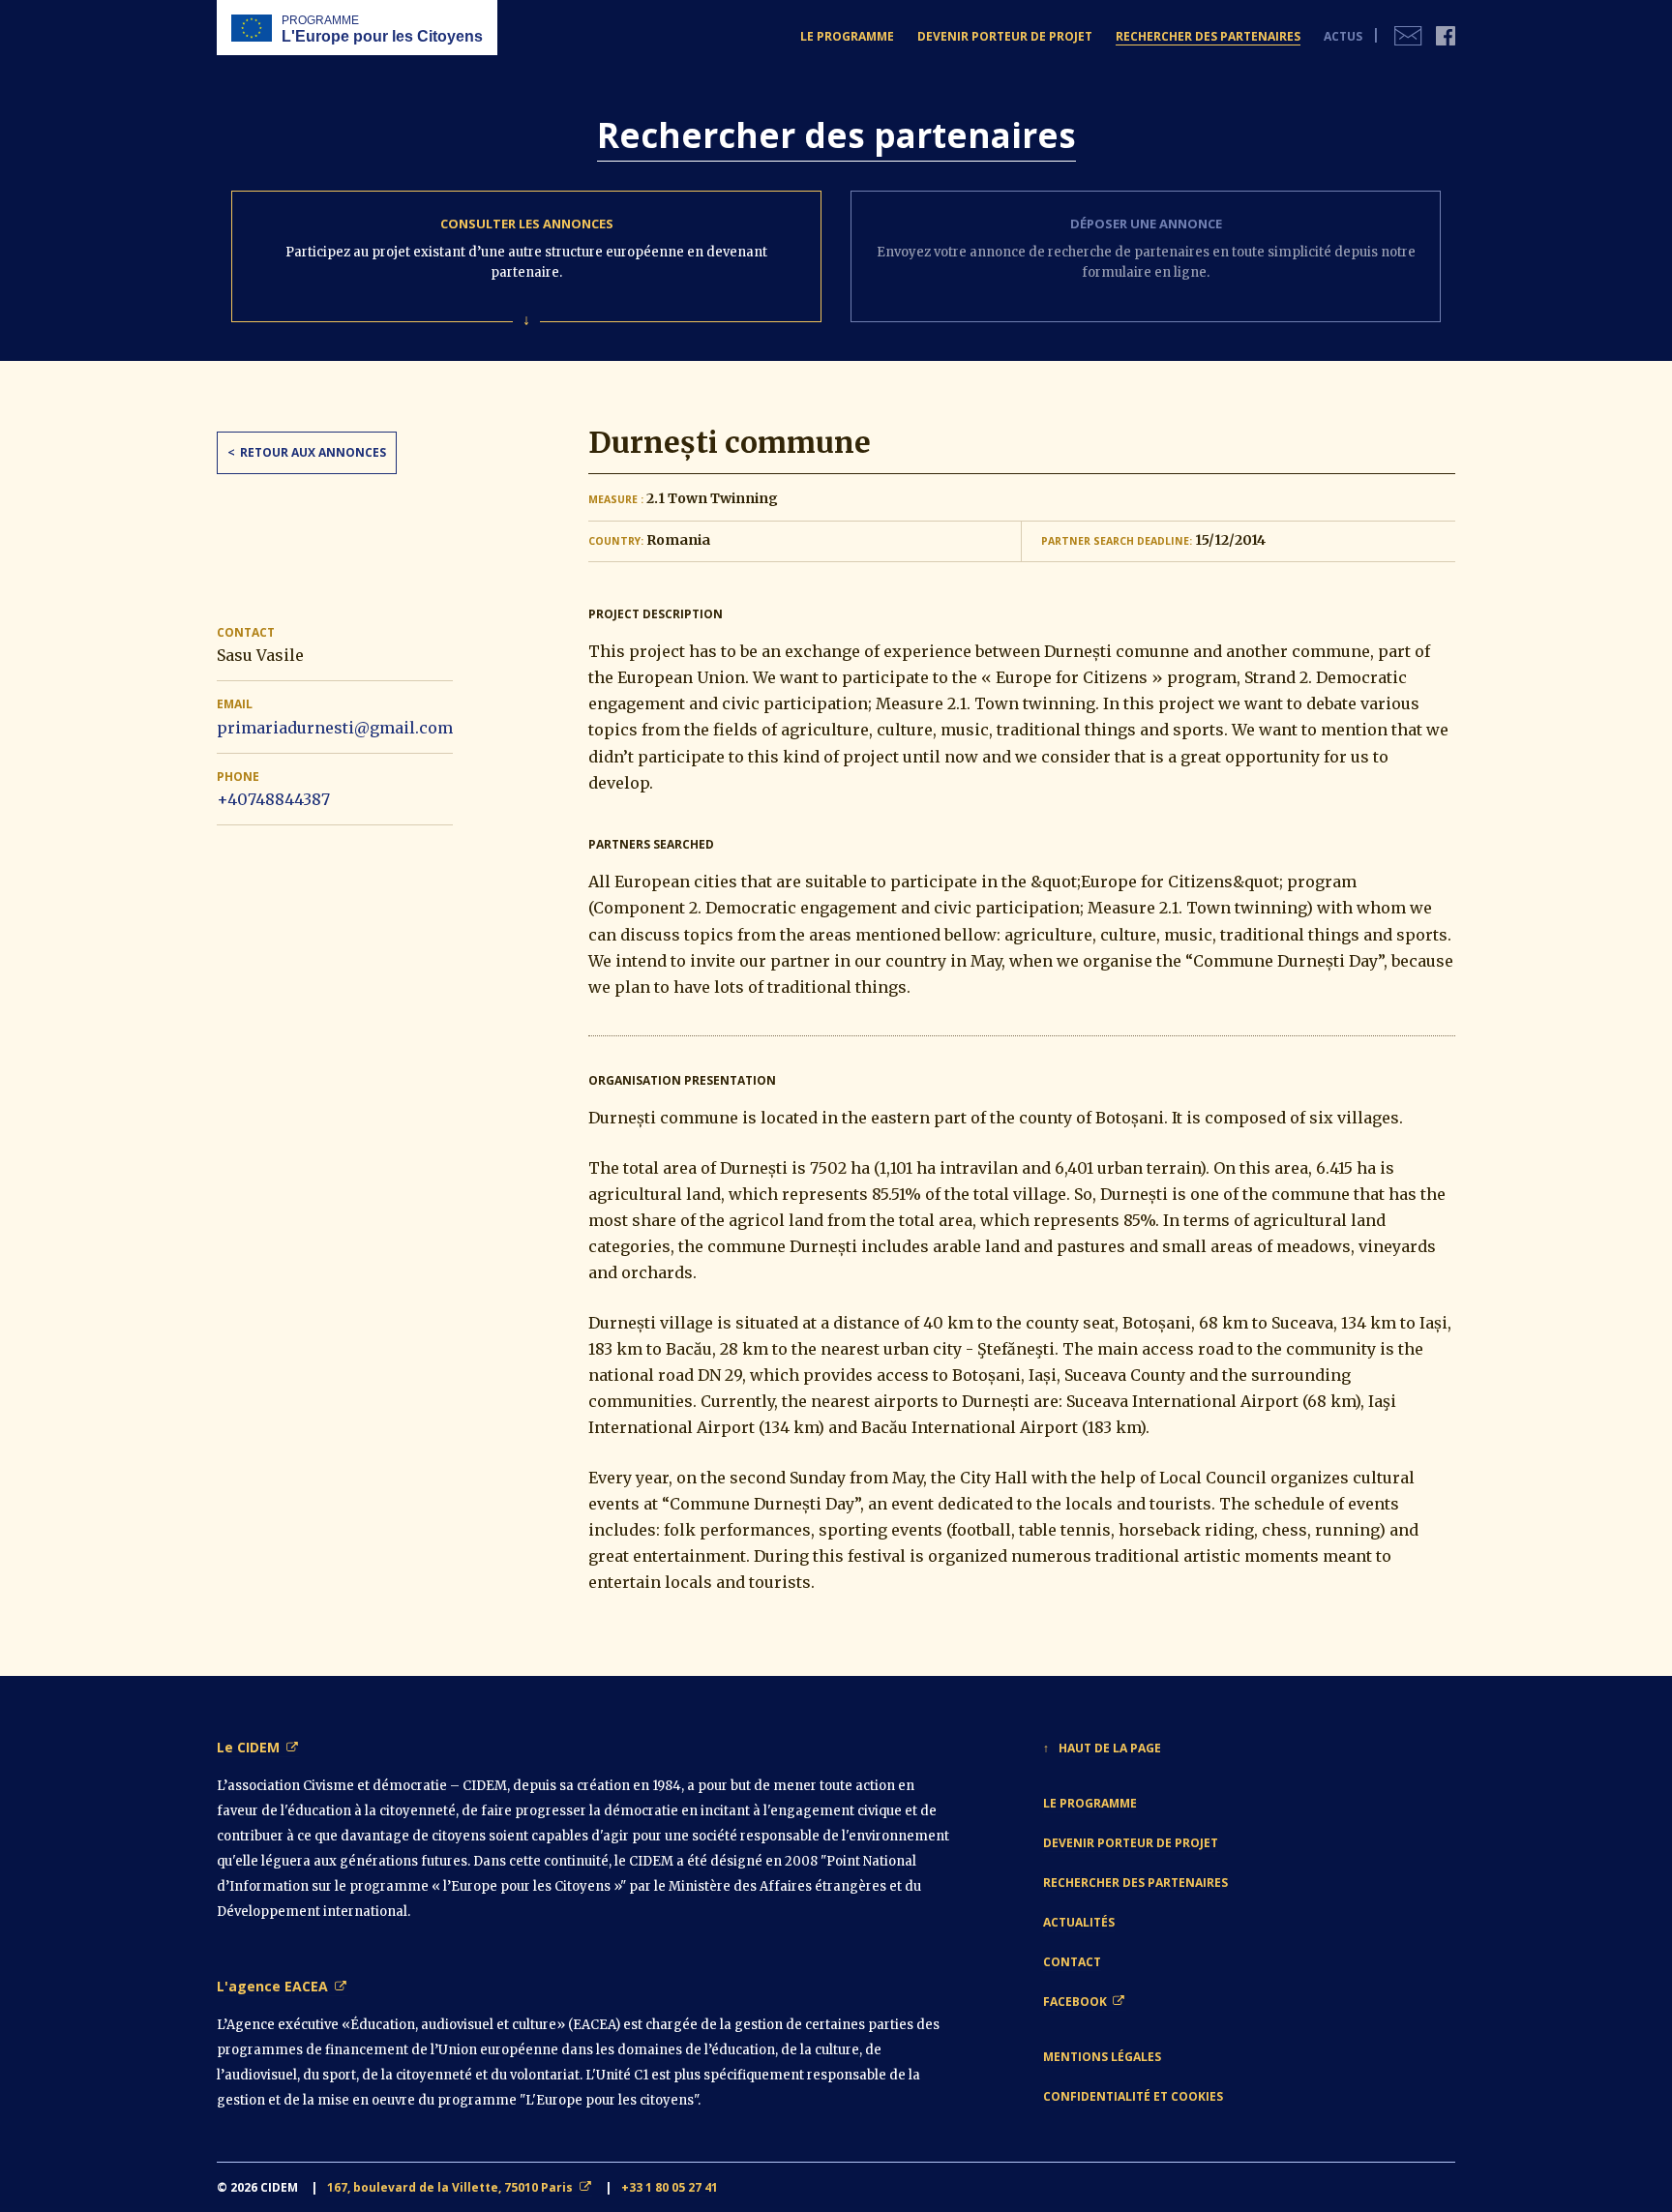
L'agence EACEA (272, 1986)
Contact (1072, 1962)
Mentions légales (1102, 2057)
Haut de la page (1110, 1748)
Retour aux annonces (313, 452)
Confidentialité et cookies (1133, 2096)
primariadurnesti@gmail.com (335, 728)
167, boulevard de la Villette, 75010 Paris (450, 2187)
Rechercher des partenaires (1135, 1883)
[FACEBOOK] (1446, 36)
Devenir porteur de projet (1131, 1843)
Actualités (1079, 1922)
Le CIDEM (248, 1747)
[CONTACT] (1408, 36)
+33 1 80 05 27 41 (670, 2187)
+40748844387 (273, 799)
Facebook (1075, 2002)
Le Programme (1090, 1803)
